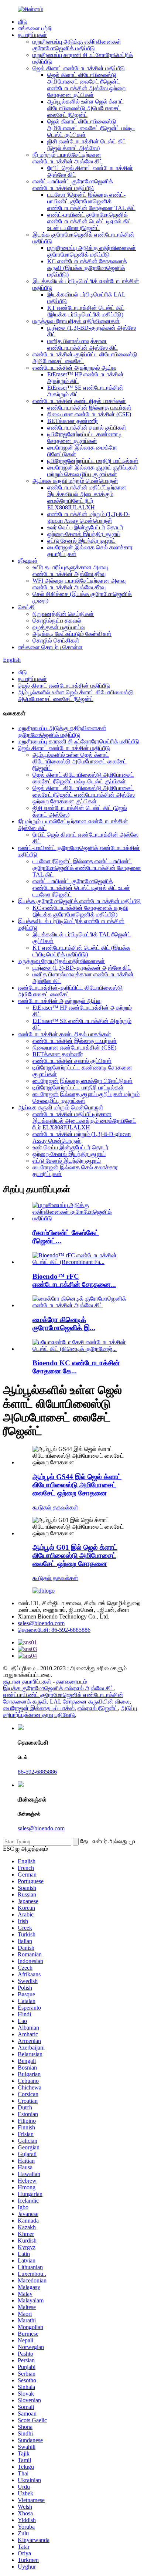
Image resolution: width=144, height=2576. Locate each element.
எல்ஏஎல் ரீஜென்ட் (98, 1708)
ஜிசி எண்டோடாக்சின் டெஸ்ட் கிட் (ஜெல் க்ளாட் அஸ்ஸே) (87, 145)
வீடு (22, 22)
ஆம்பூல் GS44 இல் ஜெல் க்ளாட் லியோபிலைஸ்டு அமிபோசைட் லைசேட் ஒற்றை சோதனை (77, 1485)
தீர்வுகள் (28, 561)
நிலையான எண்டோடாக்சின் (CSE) (89, 414)
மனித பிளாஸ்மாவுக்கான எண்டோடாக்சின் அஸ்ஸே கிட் (83, 344)
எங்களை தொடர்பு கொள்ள (50, 647)
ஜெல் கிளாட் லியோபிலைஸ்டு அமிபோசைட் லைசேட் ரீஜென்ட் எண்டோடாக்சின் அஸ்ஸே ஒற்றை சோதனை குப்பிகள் (86, 85)
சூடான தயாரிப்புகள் (27, 1682)
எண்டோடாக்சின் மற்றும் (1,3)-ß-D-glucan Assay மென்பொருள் (89, 517)
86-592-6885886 (37, 1772)
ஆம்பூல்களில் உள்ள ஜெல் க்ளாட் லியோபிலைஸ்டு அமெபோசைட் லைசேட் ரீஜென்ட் (85, 108)
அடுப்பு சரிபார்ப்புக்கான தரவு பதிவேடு (70, 1711)
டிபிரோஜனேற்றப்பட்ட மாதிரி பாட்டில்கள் (93, 461)
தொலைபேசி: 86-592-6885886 (54, 1630)
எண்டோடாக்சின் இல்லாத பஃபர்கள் (89, 408)
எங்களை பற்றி (35, 28)
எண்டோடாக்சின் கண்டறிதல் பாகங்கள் (79, 401)
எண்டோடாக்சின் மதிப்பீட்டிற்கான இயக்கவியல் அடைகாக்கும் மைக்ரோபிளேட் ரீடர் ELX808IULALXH (87, 497)
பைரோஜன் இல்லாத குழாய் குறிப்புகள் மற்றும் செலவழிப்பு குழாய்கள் (92, 471)
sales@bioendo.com (41, 1623)
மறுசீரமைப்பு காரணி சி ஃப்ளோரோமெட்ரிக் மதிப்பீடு (78, 741)
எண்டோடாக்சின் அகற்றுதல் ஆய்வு (74, 368)
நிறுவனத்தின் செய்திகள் (63, 614)
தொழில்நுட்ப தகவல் (57, 621)
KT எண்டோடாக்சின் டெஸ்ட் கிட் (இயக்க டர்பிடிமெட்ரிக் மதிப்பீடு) (86, 311)
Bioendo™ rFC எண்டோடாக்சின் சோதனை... (74, 1280)
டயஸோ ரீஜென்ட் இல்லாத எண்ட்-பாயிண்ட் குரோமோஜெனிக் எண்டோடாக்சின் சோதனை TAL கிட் (91, 201)
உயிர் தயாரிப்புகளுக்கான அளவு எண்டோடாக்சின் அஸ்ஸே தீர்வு (70, 571)
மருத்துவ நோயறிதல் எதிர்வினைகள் (76, 321)
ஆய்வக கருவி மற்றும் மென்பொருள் (75, 481)
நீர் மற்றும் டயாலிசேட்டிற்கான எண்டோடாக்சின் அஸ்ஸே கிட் (68, 158)
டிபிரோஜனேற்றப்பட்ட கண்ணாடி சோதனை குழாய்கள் (84, 438)
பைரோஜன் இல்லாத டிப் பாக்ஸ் (39, 1708)
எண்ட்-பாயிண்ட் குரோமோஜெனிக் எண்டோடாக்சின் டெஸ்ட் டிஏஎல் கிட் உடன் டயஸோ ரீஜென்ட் (89, 221)
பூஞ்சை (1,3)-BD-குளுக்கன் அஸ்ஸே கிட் (82, 968)
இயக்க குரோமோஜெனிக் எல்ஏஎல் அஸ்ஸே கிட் (59, 1688)
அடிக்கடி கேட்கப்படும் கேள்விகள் (72, 634)
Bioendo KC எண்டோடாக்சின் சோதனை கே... (76, 1367)
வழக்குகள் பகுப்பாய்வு (59, 627)
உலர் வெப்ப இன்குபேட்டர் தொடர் (85, 527)
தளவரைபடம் (72, 1682)
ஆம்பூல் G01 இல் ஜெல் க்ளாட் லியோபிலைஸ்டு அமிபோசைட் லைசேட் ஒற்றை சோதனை (75, 1555)
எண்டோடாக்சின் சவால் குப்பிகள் (87, 428)
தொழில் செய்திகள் (56, 640)
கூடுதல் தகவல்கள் (55, 1507)
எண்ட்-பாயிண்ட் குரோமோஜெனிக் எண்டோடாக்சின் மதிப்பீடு (73, 185)
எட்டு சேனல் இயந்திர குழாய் (81, 541)
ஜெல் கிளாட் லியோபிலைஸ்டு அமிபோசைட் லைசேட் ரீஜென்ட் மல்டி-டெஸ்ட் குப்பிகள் (91, 128)
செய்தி (26, 607)
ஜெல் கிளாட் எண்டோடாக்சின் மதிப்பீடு (79, 68)
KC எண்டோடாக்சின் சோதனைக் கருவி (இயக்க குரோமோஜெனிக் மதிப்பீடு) (87, 268)
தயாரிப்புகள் (32, 35)
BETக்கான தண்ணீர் (73, 421)
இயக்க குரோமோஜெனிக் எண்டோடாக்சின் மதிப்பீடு (79, 901)
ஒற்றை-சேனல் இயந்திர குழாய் (84, 534)
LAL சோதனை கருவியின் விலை (90, 1701)
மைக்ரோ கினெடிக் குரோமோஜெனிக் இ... (64, 1324)
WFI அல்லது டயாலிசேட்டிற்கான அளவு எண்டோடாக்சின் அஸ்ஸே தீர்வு (79, 584)
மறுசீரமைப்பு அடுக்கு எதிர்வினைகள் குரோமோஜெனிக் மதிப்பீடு (77, 45)
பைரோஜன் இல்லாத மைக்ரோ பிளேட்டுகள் (83, 1081)
